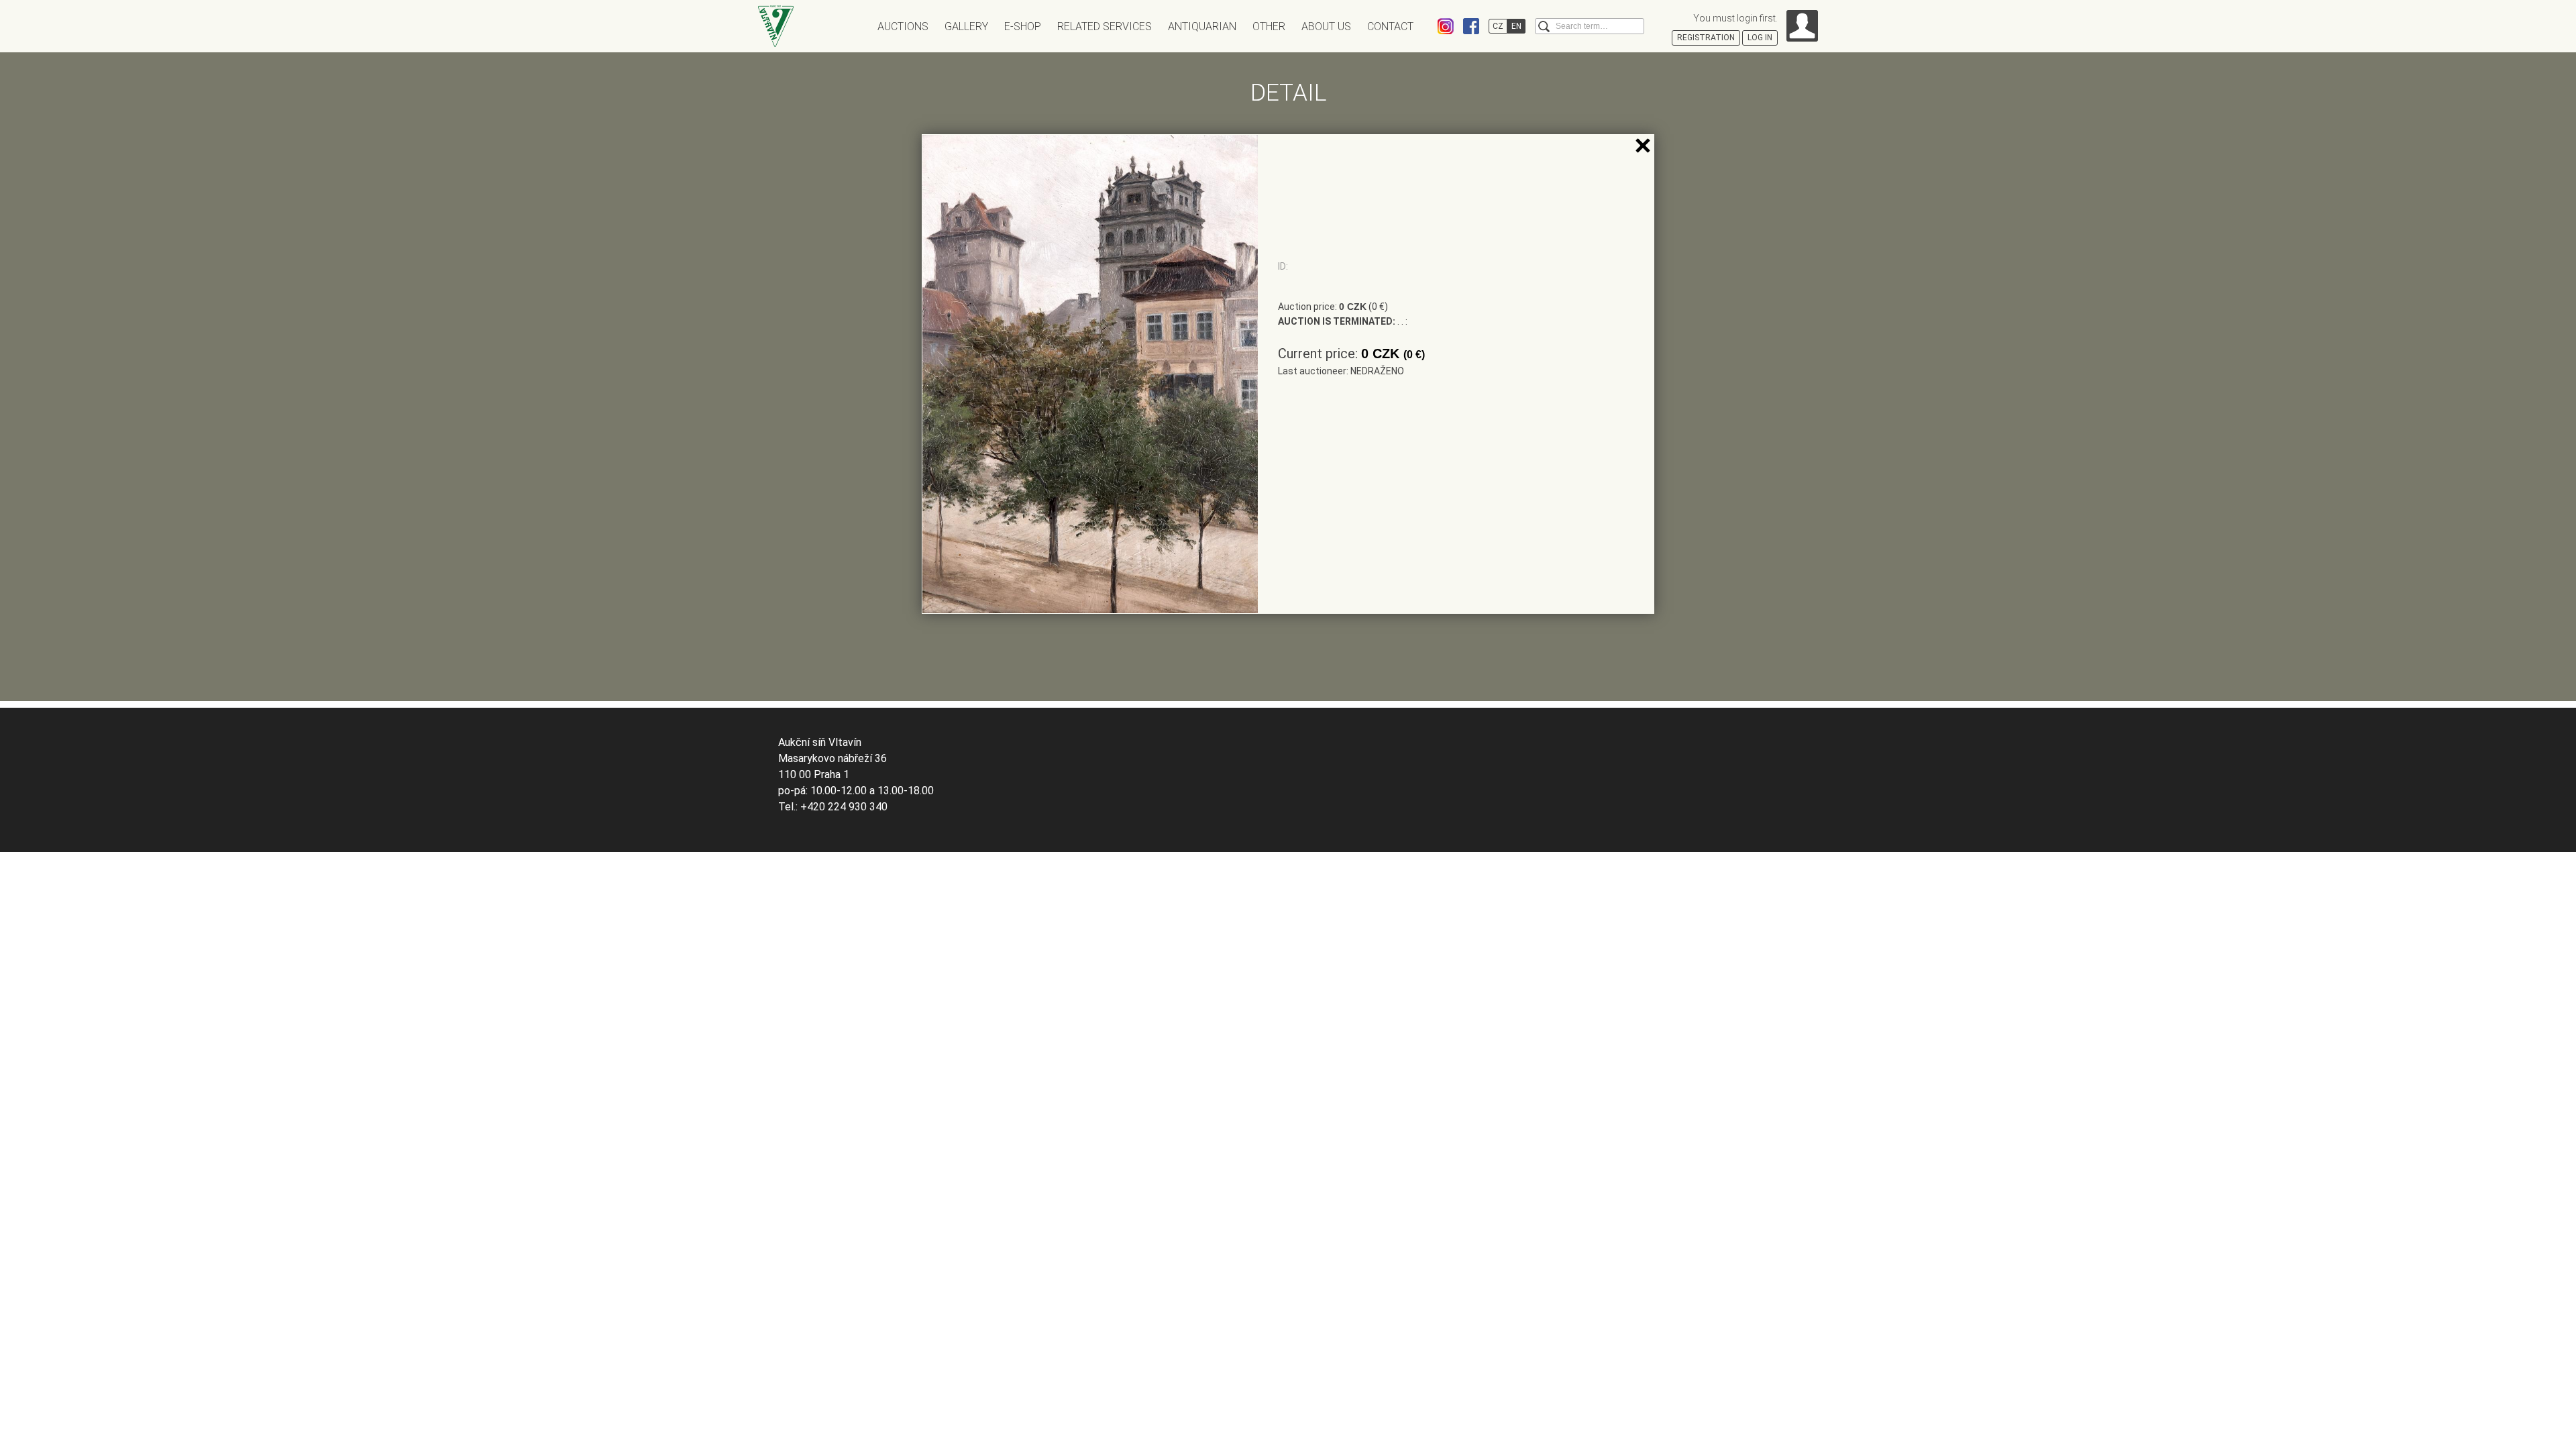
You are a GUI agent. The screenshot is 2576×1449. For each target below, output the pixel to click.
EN (1516, 26)
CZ (1498, 26)
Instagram (1446, 26)
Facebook (1471, 26)
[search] (1544, 26)
